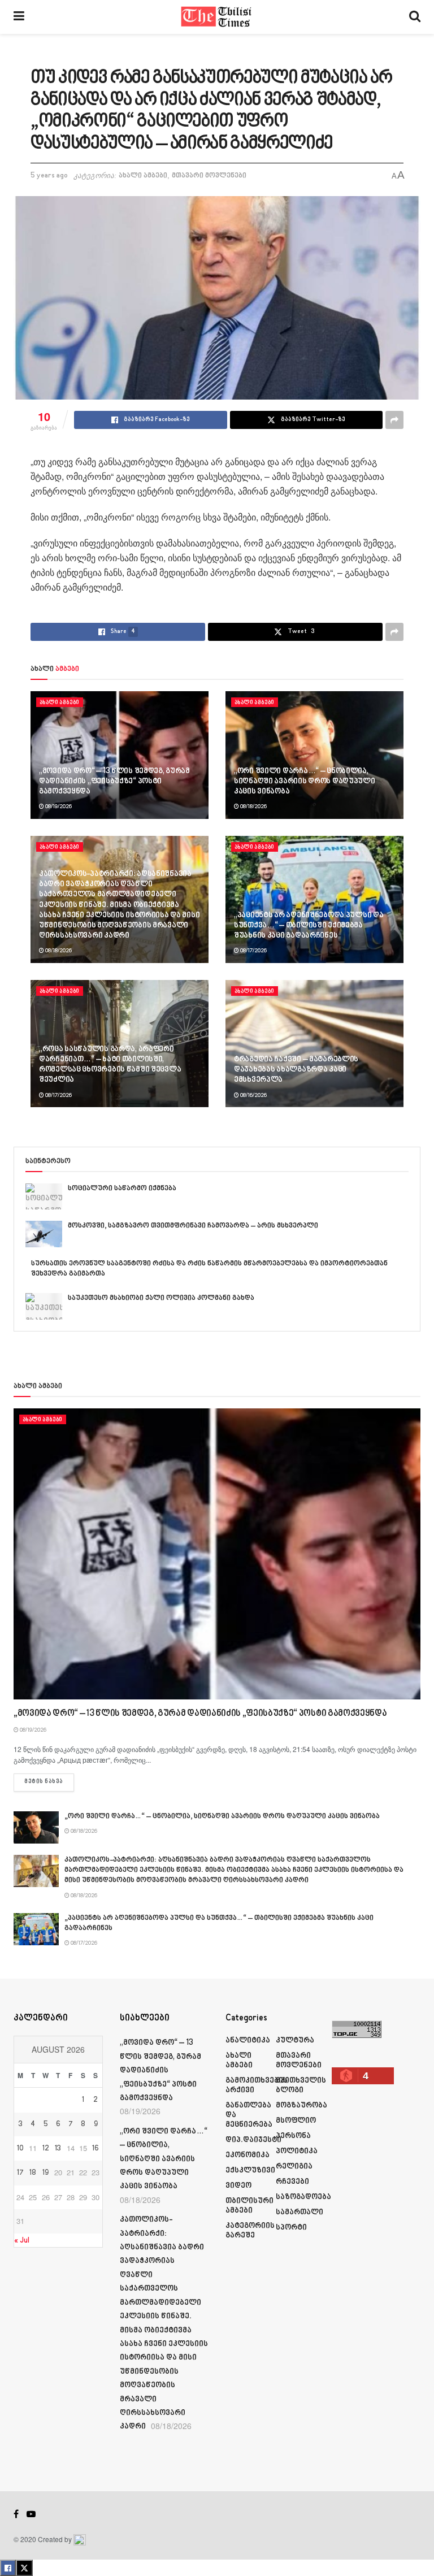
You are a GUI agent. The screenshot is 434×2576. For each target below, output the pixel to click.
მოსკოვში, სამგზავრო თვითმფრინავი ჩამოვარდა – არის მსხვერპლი (193, 1226)
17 (20, 2173)
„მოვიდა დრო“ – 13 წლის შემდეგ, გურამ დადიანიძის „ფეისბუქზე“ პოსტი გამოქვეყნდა (114, 781)
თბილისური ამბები (249, 2206)
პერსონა (293, 2136)
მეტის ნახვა (49, 1782)
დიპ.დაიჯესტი (253, 2140)
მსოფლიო (296, 2121)
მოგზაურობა (301, 2106)
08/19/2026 (58, 806)
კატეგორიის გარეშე (250, 2231)
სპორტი (291, 2228)
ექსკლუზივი (250, 2170)
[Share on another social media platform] (394, 420)
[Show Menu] (19, 17)
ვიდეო (238, 2186)
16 (96, 2149)
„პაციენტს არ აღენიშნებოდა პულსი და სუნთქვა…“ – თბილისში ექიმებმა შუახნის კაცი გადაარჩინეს (309, 925)
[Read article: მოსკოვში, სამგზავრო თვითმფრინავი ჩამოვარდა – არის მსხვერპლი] (44, 1234)
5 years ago (49, 176)
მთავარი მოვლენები (209, 176)
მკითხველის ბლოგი (301, 2085)
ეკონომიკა (248, 2155)
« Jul (22, 2241)
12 (46, 2149)
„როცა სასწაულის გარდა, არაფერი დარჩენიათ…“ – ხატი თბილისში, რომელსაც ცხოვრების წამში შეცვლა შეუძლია (110, 1065)
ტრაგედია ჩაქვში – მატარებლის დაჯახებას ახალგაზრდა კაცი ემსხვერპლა (296, 1070)
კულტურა (295, 2041)
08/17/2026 (253, 951)
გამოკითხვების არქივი (257, 2085)
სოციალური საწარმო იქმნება (122, 1189)
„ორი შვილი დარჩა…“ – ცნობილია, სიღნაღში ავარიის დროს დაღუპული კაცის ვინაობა (305, 781)
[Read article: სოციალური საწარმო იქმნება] (44, 1196)
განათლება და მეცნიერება (249, 2115)
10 (20, 2149)
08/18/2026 (253, 806)
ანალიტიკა (248, 2041)
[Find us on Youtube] (31, 2514)
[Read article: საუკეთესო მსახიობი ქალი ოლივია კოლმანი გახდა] (44, 1306)
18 (33, 2173)
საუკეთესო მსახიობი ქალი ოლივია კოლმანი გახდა (161, 1298)
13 (58, 2149)
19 (45, 2173)
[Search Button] (415, 17)
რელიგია (294, 2167)
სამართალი (300, 2212)
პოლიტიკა (297, 2151)
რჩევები (292, 2182)
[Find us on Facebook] (16, 2514)
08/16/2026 (253, 1095)
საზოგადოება (303, 2197)
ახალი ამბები (143, 176)
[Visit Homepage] (217, 17)
